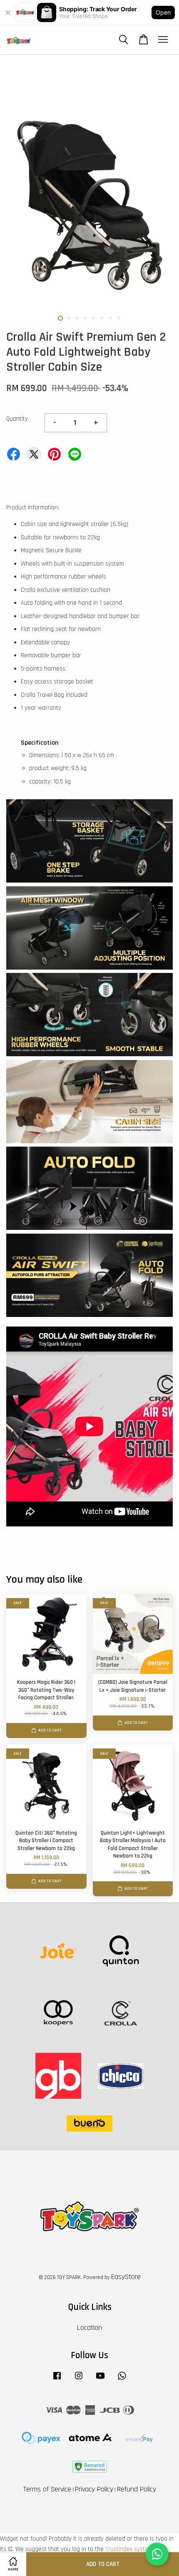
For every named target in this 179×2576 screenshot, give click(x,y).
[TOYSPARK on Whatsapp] (122, 2380)
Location (89, 2328)
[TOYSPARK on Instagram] (79, 2380)
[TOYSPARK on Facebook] (57, 2380)
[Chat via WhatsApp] (157, 2554)
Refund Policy (137, 2489)
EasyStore (126, 2277)
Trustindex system (129, 2549)
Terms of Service (47, 2489)
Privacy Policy (94, 2489)
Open (163, 12)
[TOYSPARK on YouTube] (100, 2380)
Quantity (17, 419)
